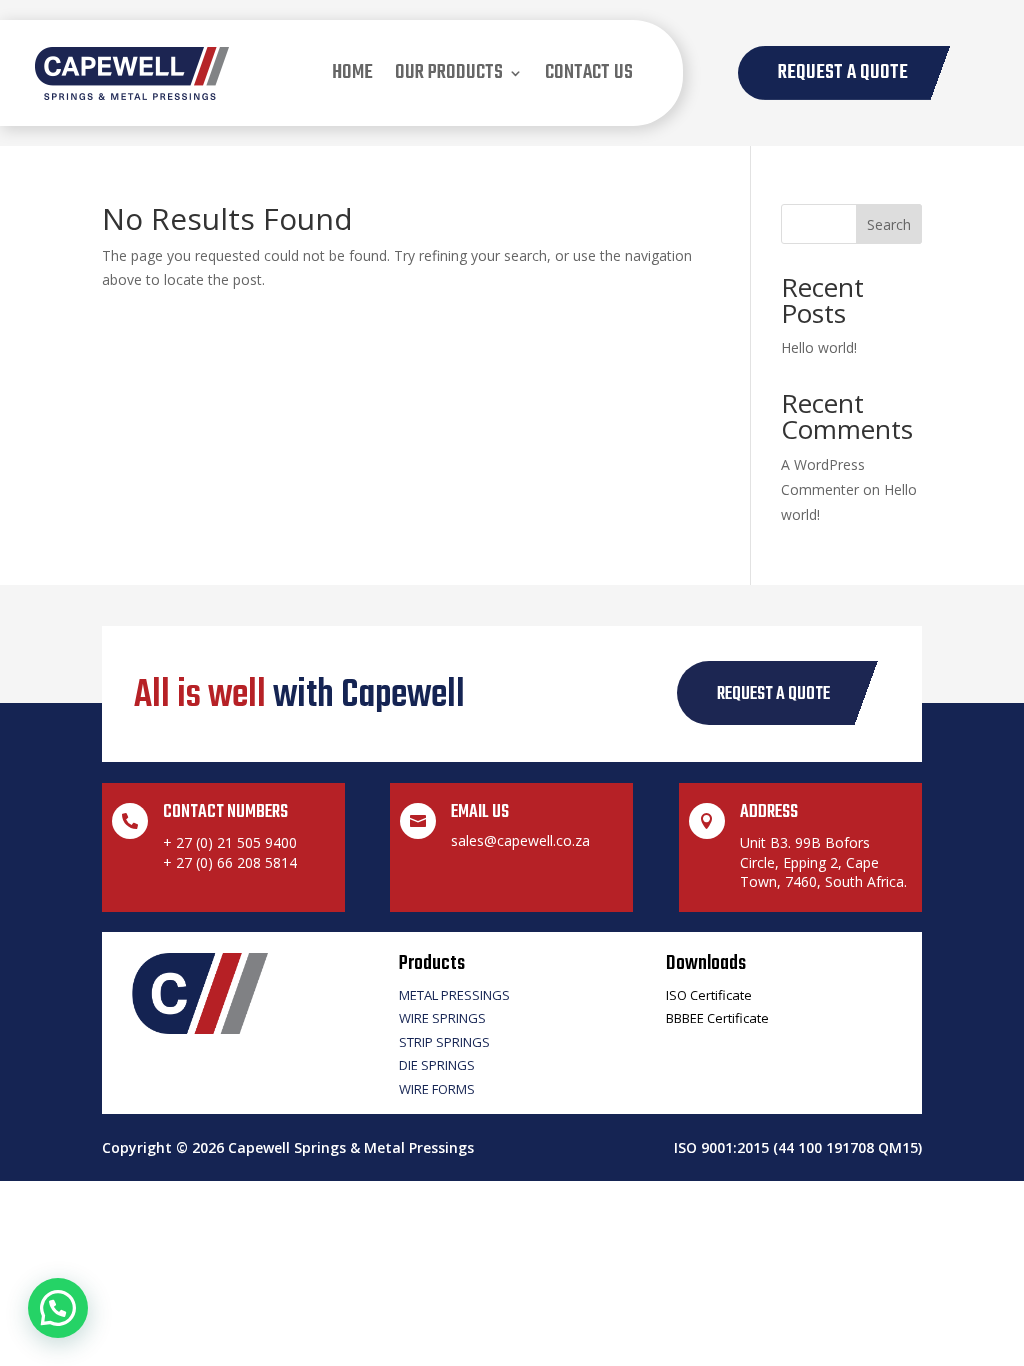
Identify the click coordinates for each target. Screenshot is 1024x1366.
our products (449, 72)
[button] (58, 1308)
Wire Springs (442, 1018)
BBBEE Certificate (717, 1018)
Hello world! (819, 347)
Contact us (589, 72)
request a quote (773, 694)
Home (352, 72)
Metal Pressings (454, 995)
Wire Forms (437, 1089)
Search (889, 224)
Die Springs (437, 1065)
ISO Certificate (709, 995)
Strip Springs (444, 1042)
